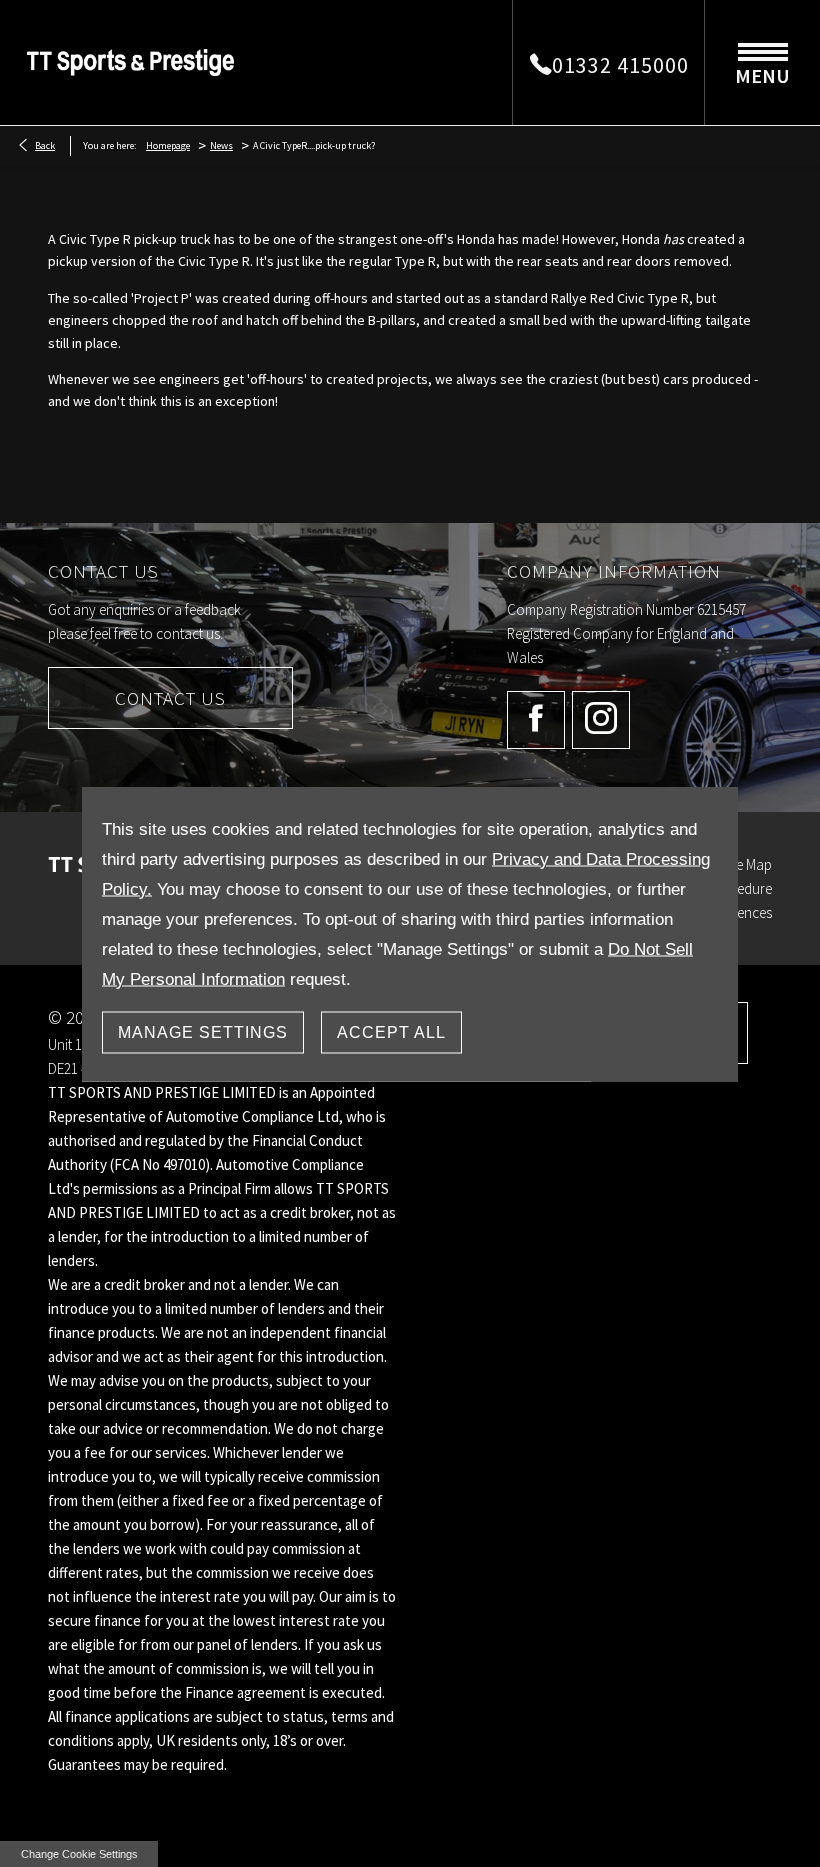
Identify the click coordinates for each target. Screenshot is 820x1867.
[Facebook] (536, 720)
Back (45, 145)
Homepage (168, 145)
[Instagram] (601, 720)
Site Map (747, 864)
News (221, 145)
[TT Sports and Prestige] (130, 62)
